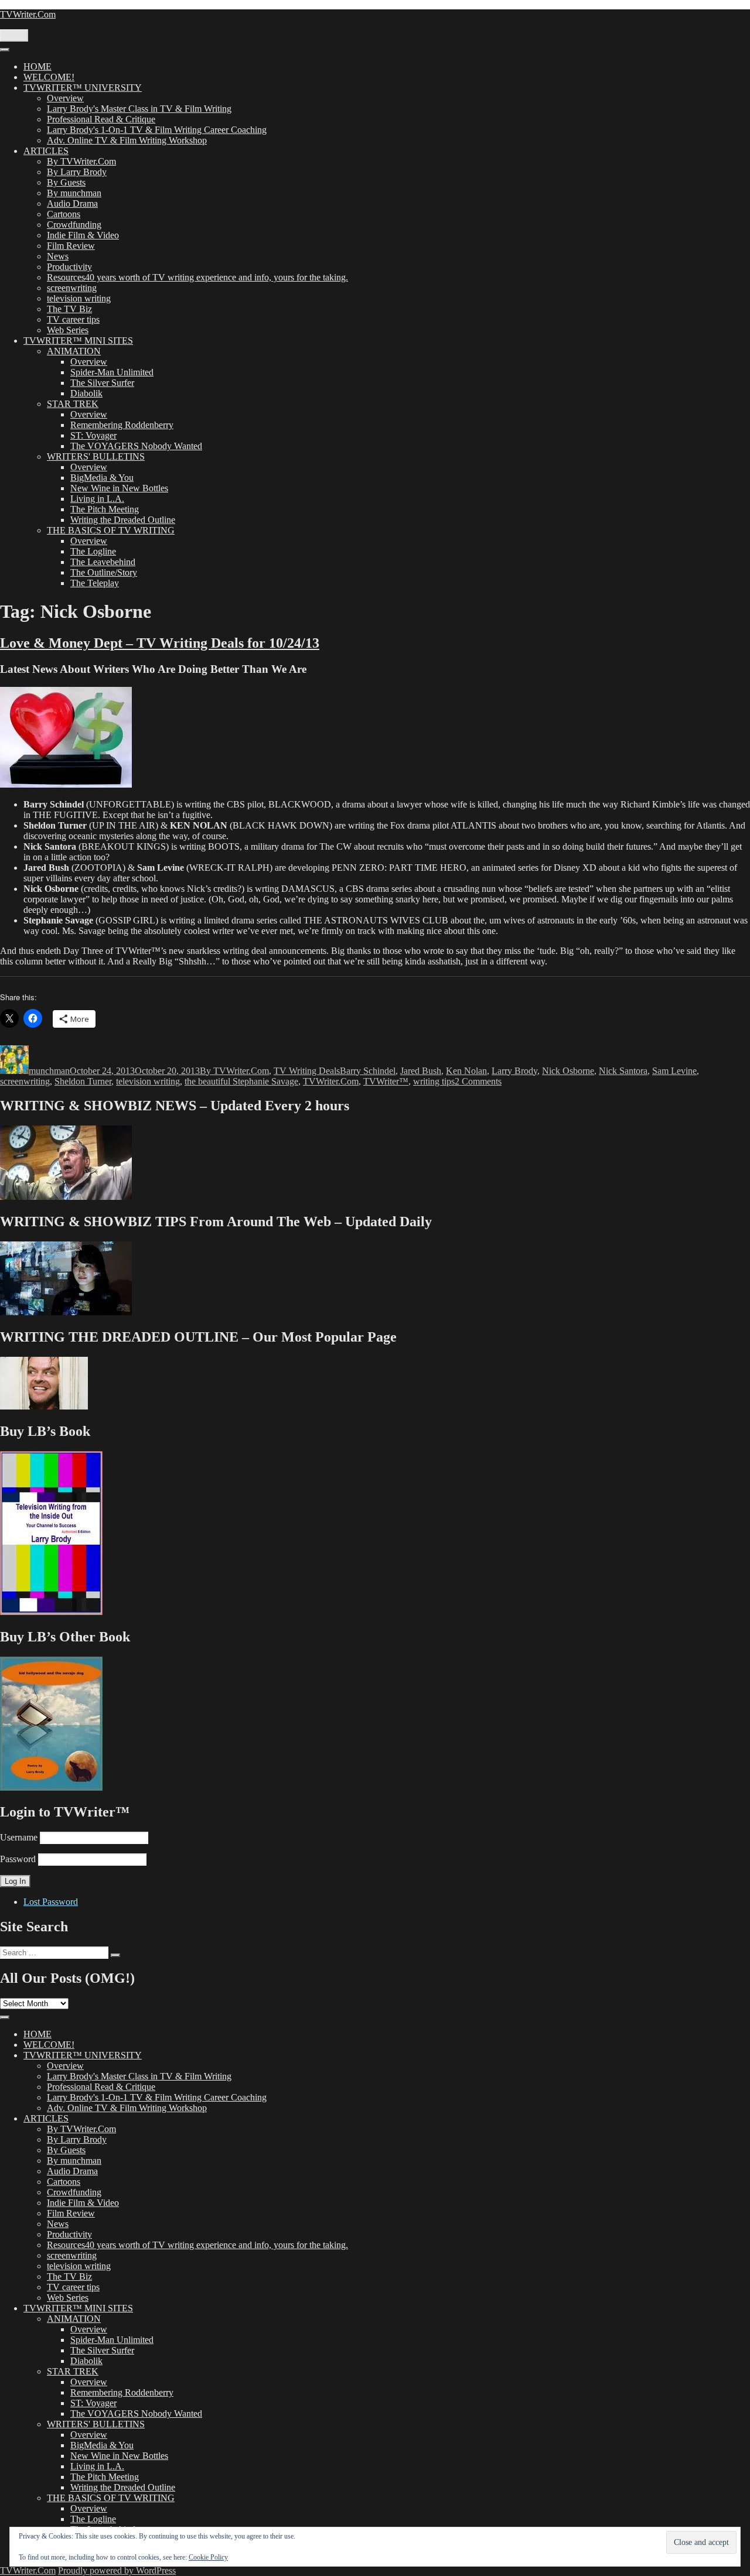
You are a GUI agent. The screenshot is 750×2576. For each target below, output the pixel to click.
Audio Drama (72, 203)
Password (18, 1859)
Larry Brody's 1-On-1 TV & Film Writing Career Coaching (157, 130)
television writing (79, 298)
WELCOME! (49, 77)
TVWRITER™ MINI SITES (78, 341)
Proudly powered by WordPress (117, 2570)
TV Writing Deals (307, 1071)
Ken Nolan (466, 1071)
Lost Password (51, 1902)
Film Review (71, 246)
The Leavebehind (103, 562)
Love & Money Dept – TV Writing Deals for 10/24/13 (160, 643)
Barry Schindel (368, 1071)
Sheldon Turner (83, 1081)
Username (19, 1837)
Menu (14, 35)
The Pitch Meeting (105, 509)
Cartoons (64, 214)
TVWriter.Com (28, 14)
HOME (37, 66)
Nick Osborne (568, 1071)
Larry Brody (514, 1071)
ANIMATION (74, 351)
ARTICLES (46, 151)
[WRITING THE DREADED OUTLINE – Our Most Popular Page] (44, 1406)
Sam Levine (674, 1071)
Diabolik (86, 393)
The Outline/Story (104, 572)
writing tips (434, 1081)
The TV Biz (69, 309)
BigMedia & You (102, 478)
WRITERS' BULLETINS (96, 456)
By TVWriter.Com (81, 161)
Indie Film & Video (83, 235)
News (58, 256)
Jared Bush (421, 1071)
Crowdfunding (74, 225)
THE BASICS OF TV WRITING (111, 530)
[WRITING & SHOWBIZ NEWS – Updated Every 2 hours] (66, 1197)
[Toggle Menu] (5, 50)
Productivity (69, 267)
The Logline (93, 551)
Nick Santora (623, 1071)
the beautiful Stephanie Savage (241, 1081)
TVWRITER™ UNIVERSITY (83, 88)
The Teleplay (95, 583)
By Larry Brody (77, 172)
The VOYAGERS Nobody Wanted (136, 446)
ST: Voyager (93, 435)
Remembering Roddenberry (122, 425)
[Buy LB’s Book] (51, 1612)
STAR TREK (73, 404)
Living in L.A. (97, 499)
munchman (49, 1071)
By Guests (66, 182)
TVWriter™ (386, 1081)
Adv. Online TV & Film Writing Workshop (127, 140)
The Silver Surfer (102, 383)
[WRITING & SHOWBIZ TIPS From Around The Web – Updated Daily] (66, 1312)
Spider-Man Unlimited (112, 372)
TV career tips (73, 319)
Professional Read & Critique (101, 119)
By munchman (74, 193)
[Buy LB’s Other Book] (51, 1788)
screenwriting (72, 288)
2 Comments (478, 1081)
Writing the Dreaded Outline (123, 520)
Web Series (68, 330)
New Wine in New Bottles (119, 488)
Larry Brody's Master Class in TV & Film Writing (139, 109)
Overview (65, 98)
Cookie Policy (208, 2557)
